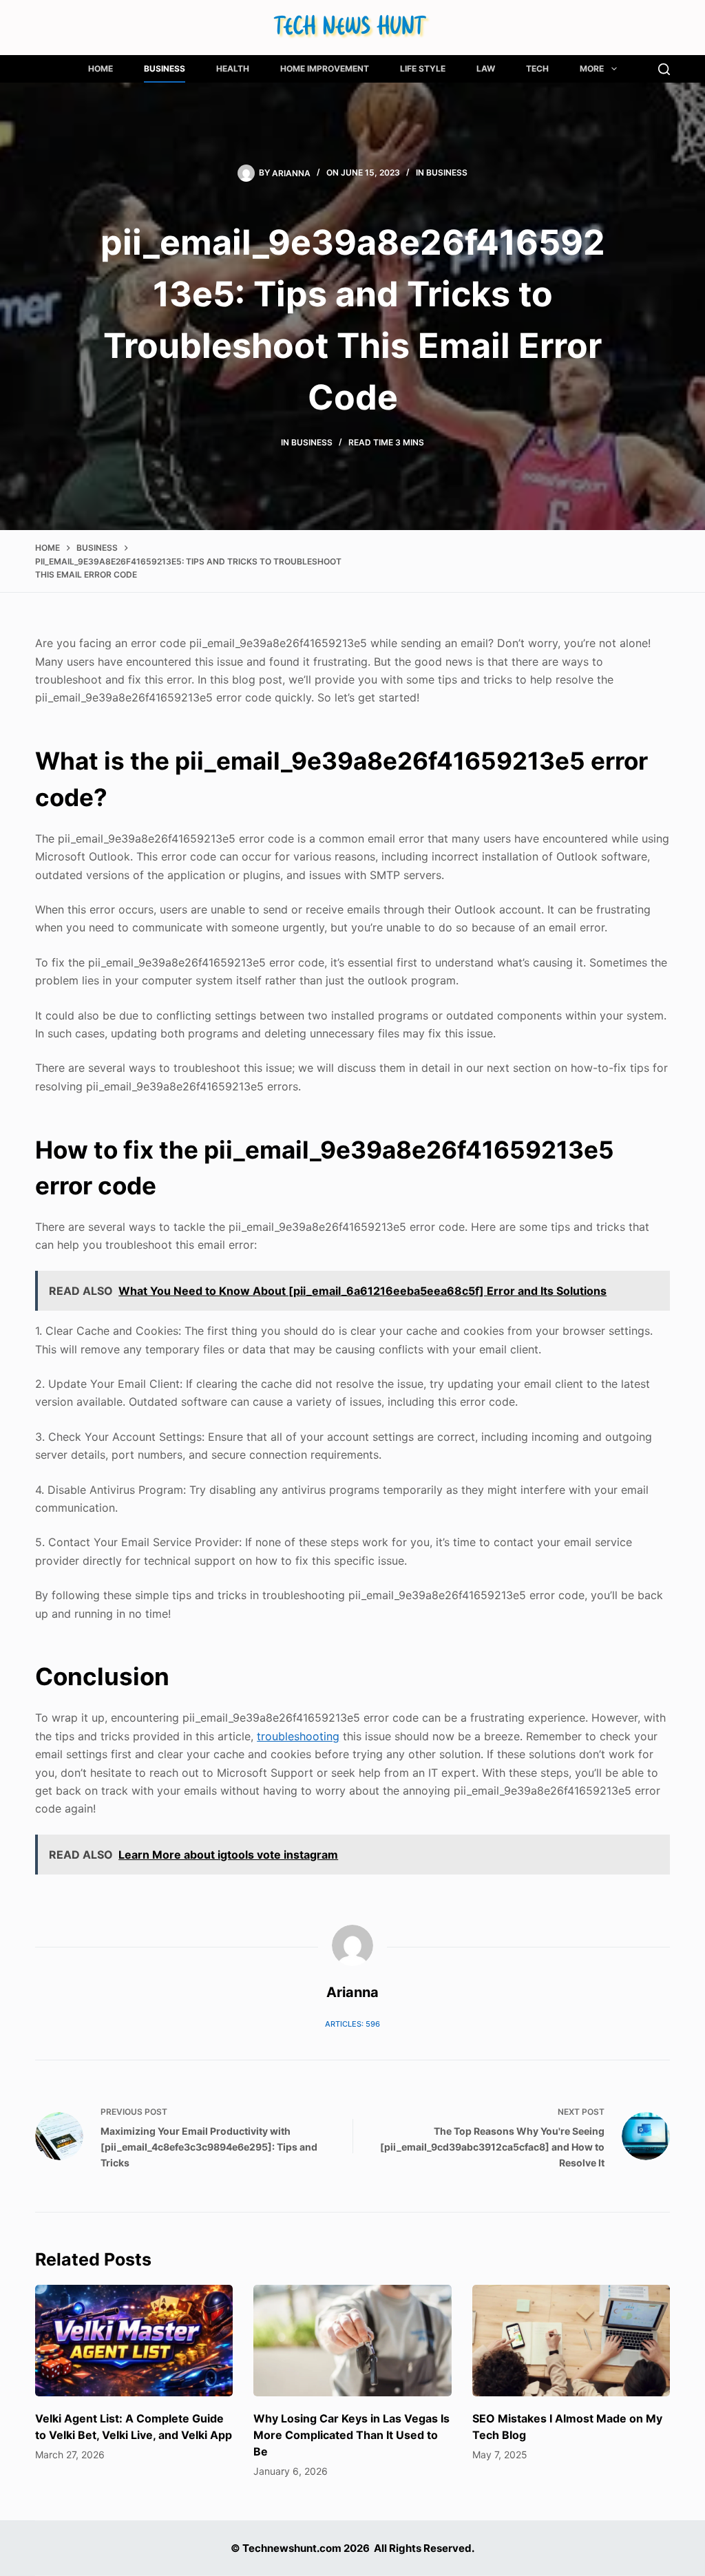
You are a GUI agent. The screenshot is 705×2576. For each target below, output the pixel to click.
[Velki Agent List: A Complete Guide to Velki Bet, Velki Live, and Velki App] (134, 2341)
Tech (537, 68)
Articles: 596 (352, 2024)
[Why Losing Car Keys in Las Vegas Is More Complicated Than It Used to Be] (352, 2341)
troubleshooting (298, 1736)
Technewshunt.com (292, 2548)
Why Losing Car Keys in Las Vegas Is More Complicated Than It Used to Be (351, 2435)
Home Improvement (325, 68)
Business (165, 68)
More (592, 68)
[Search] (664, 69)
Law (486, 68)
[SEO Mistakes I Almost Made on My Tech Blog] (571, 2341)
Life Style (423, 68)
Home (101, 68)
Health (233, 68)
